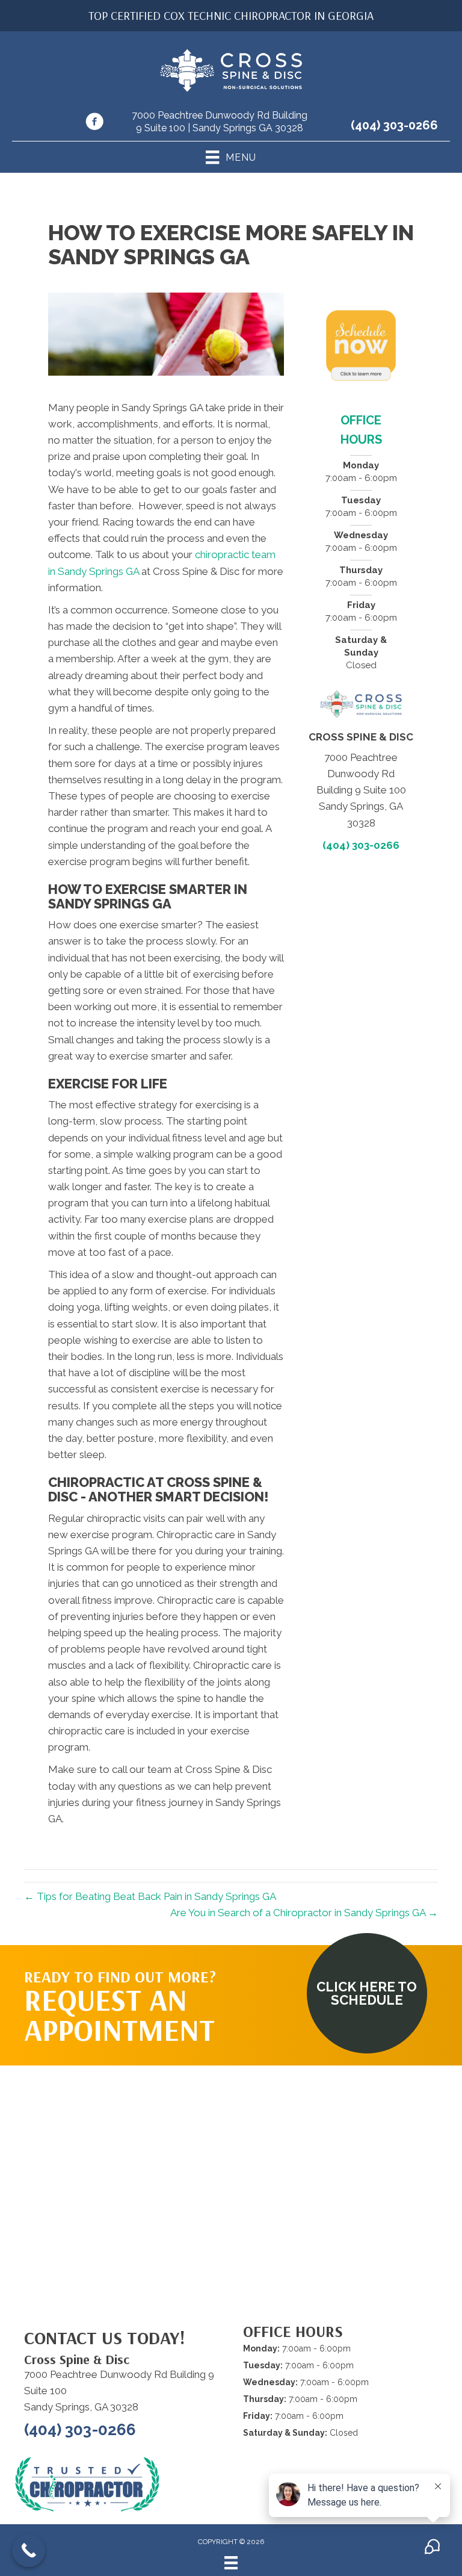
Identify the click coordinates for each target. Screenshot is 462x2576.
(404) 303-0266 (394, 125)
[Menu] (231, 2563)
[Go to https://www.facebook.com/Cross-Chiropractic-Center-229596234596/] (94, 123)
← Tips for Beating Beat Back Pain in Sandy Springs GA (150, 1896)
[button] (367, 1993)
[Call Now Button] (29, 2550)
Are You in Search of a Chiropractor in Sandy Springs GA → (304, 1913)
